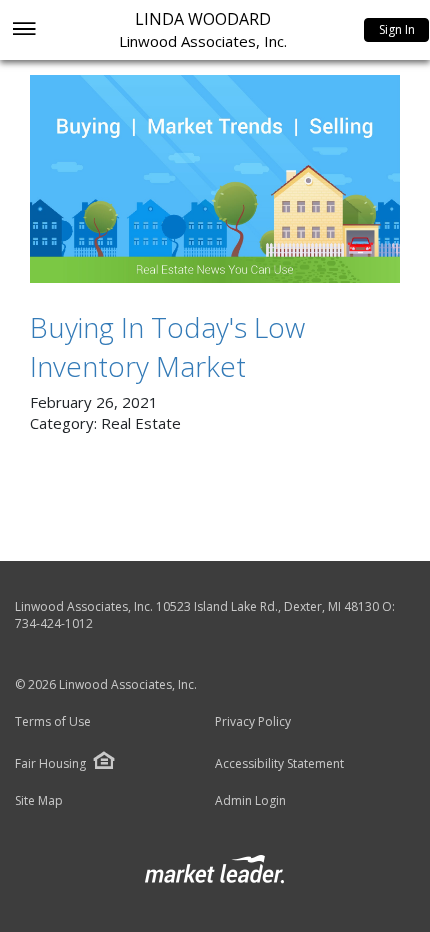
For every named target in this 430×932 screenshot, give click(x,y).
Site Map (39, 801)
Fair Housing (50, 763)
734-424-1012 (54, 623)
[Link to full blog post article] (215, 179)
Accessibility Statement (279, 764)
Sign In (397, 29)
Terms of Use (53, 722)
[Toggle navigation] (23, 30)
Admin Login (250, 801)
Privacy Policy (253, 722)
